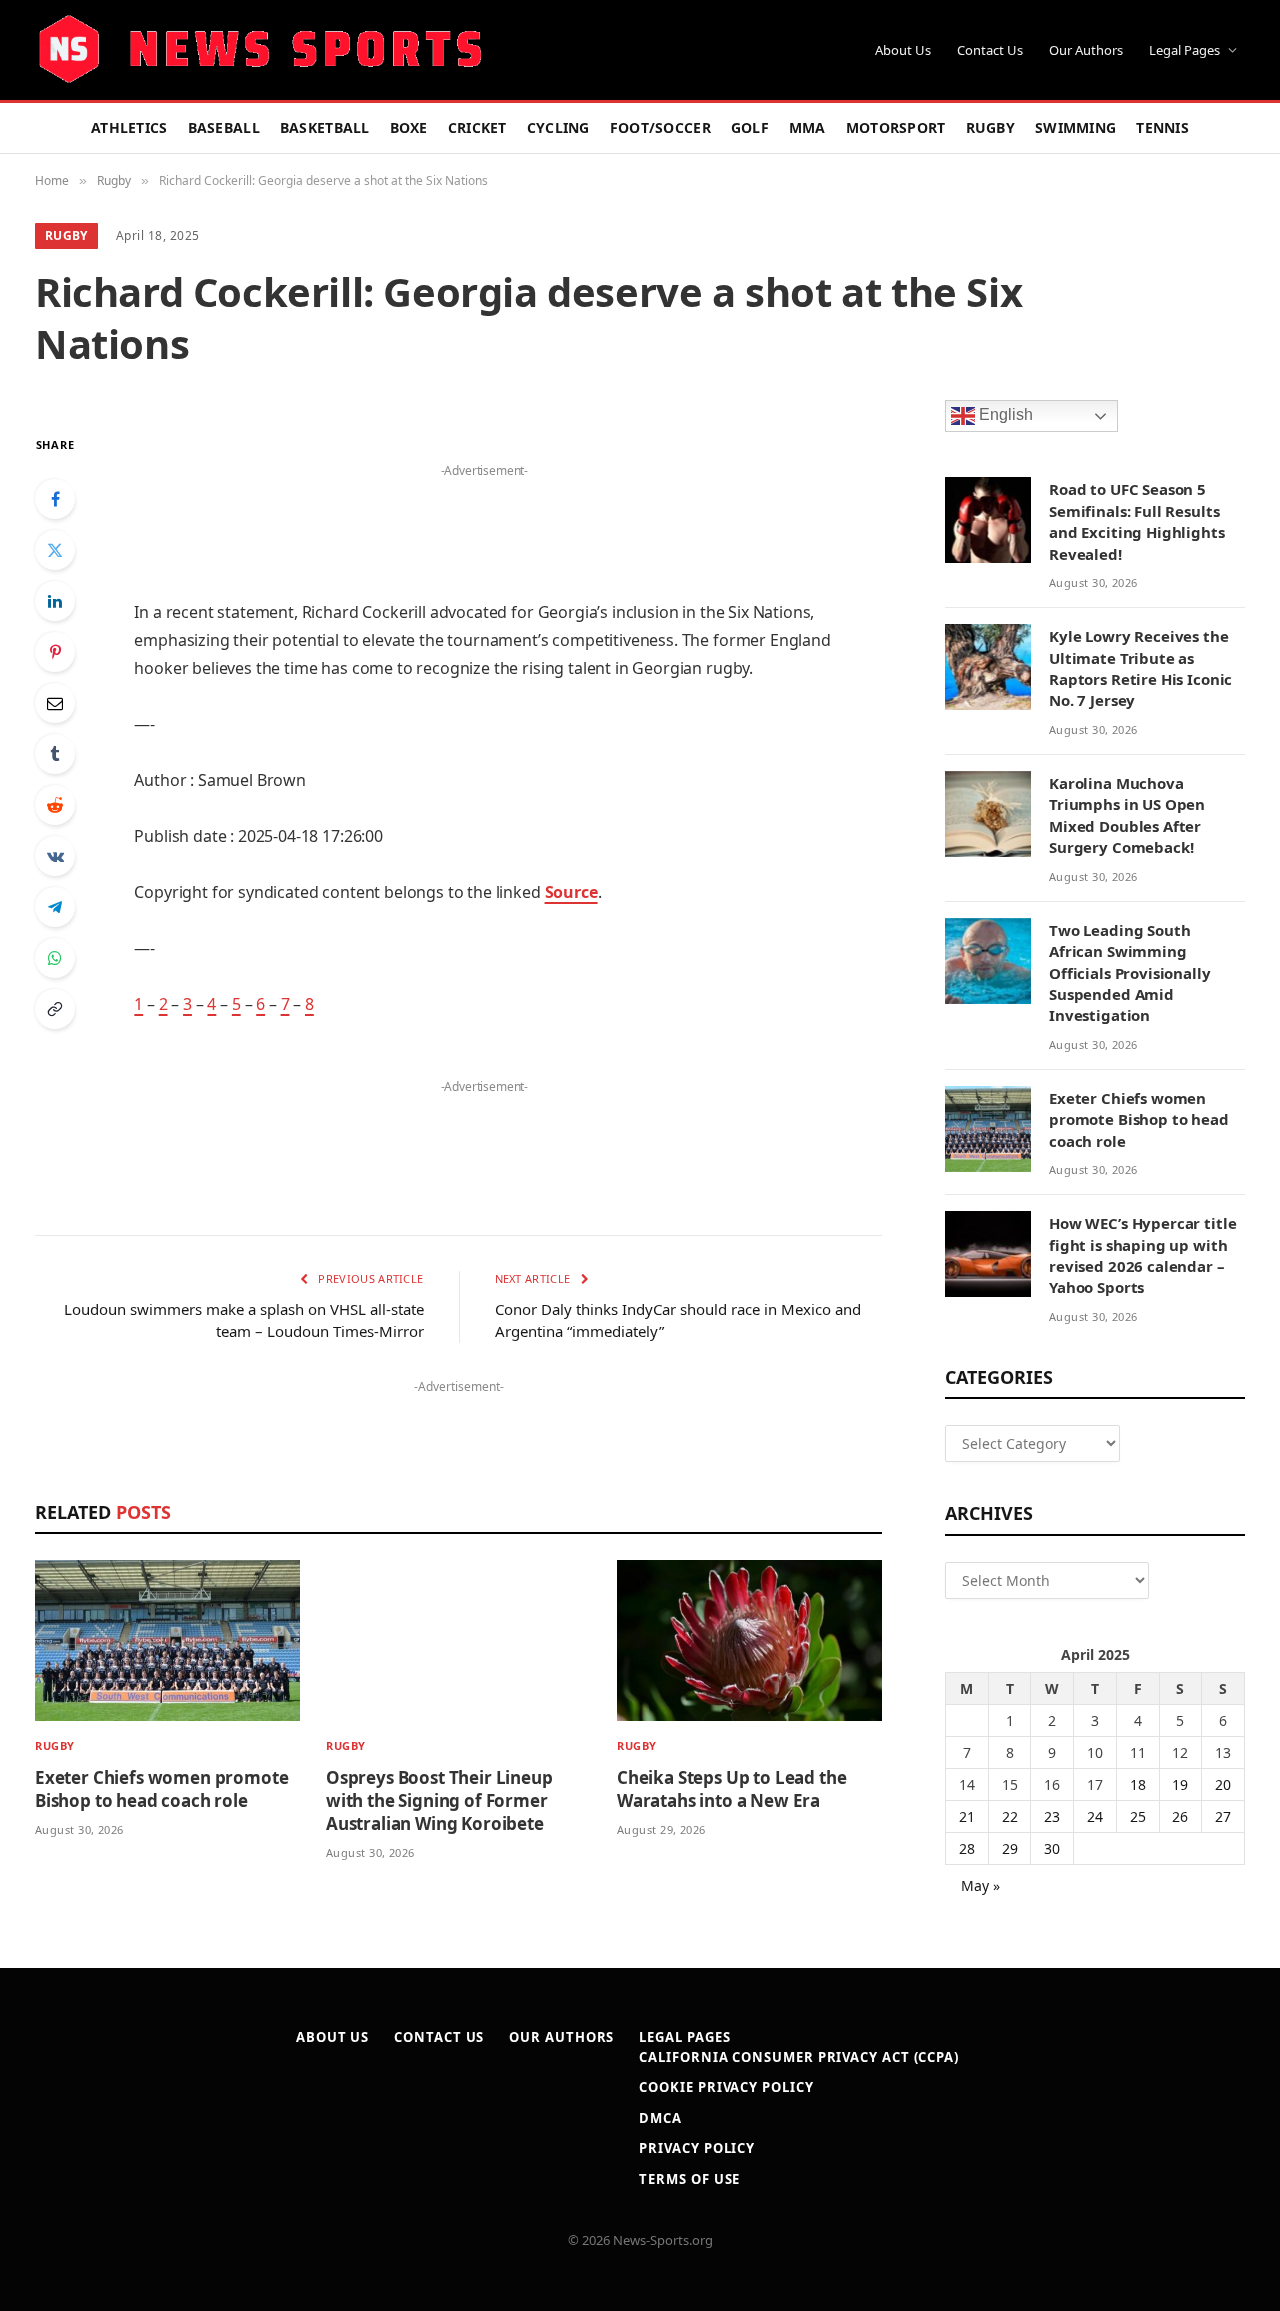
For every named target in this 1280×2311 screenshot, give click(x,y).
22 (1010, 1816)
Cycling (558, 127)
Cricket (477, 127)
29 (1010, 1848)
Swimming (1075, 127)
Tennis (1162, 127)
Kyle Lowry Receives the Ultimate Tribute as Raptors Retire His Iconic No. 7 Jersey (1140, 668)
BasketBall (325, 127)
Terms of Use (689, 2179)
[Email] (55, 703)
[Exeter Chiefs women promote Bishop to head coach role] (167, 1640)
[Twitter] (55, 550)
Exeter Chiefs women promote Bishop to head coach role (161, 1789)
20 (1223, 1784)
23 (1052, 1816)
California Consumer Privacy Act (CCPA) (799, 2057)
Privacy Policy (697, 2148)
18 (1138, 1784)
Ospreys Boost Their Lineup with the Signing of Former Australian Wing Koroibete (439, 1800)
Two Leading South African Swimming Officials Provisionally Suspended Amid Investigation (1130, 973)
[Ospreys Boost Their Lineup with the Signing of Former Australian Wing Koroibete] (458, 1640)
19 (1180, 1784)
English (1004, 415)
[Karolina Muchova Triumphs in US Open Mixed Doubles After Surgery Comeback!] (988, 814)
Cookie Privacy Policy (726, 2087)
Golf (750, 127)
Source (571, 892)
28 (967, 1848)
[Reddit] (55, 805)
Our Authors (1086, 50)
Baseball (224, 127)
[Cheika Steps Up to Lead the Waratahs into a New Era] (749, 1640)
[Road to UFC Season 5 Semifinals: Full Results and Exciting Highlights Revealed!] (988, 520)
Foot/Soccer (660, 127)
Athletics (129, 127)
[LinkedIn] (55, 601)
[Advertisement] (484, 514)
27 (1223, 1816)
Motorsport (896, 127)
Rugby (990, 127)
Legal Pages (1184, 50)
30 (1052, 1848)
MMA (807, 127)
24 (1095, 1816)
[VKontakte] (55, 856)
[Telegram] (55, 907)
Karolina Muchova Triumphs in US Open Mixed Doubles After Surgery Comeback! (1127, 815)
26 (1180, 1816)
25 (1138, 1816)
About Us (903, 50)
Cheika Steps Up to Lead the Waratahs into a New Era (731, 1789)
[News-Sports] (260, 50)
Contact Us (990, 50)
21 (967, 1816)
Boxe (409, 127)
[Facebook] (55, 499)
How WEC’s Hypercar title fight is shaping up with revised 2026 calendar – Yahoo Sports (1142, 1255)
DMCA (660, 2118)
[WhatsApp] (55, 958)
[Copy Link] (55, 1009)
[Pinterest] (55, 652)
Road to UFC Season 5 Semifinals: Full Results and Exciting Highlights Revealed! (1137, 521)
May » (980, 1885)
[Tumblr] (55, 754)
